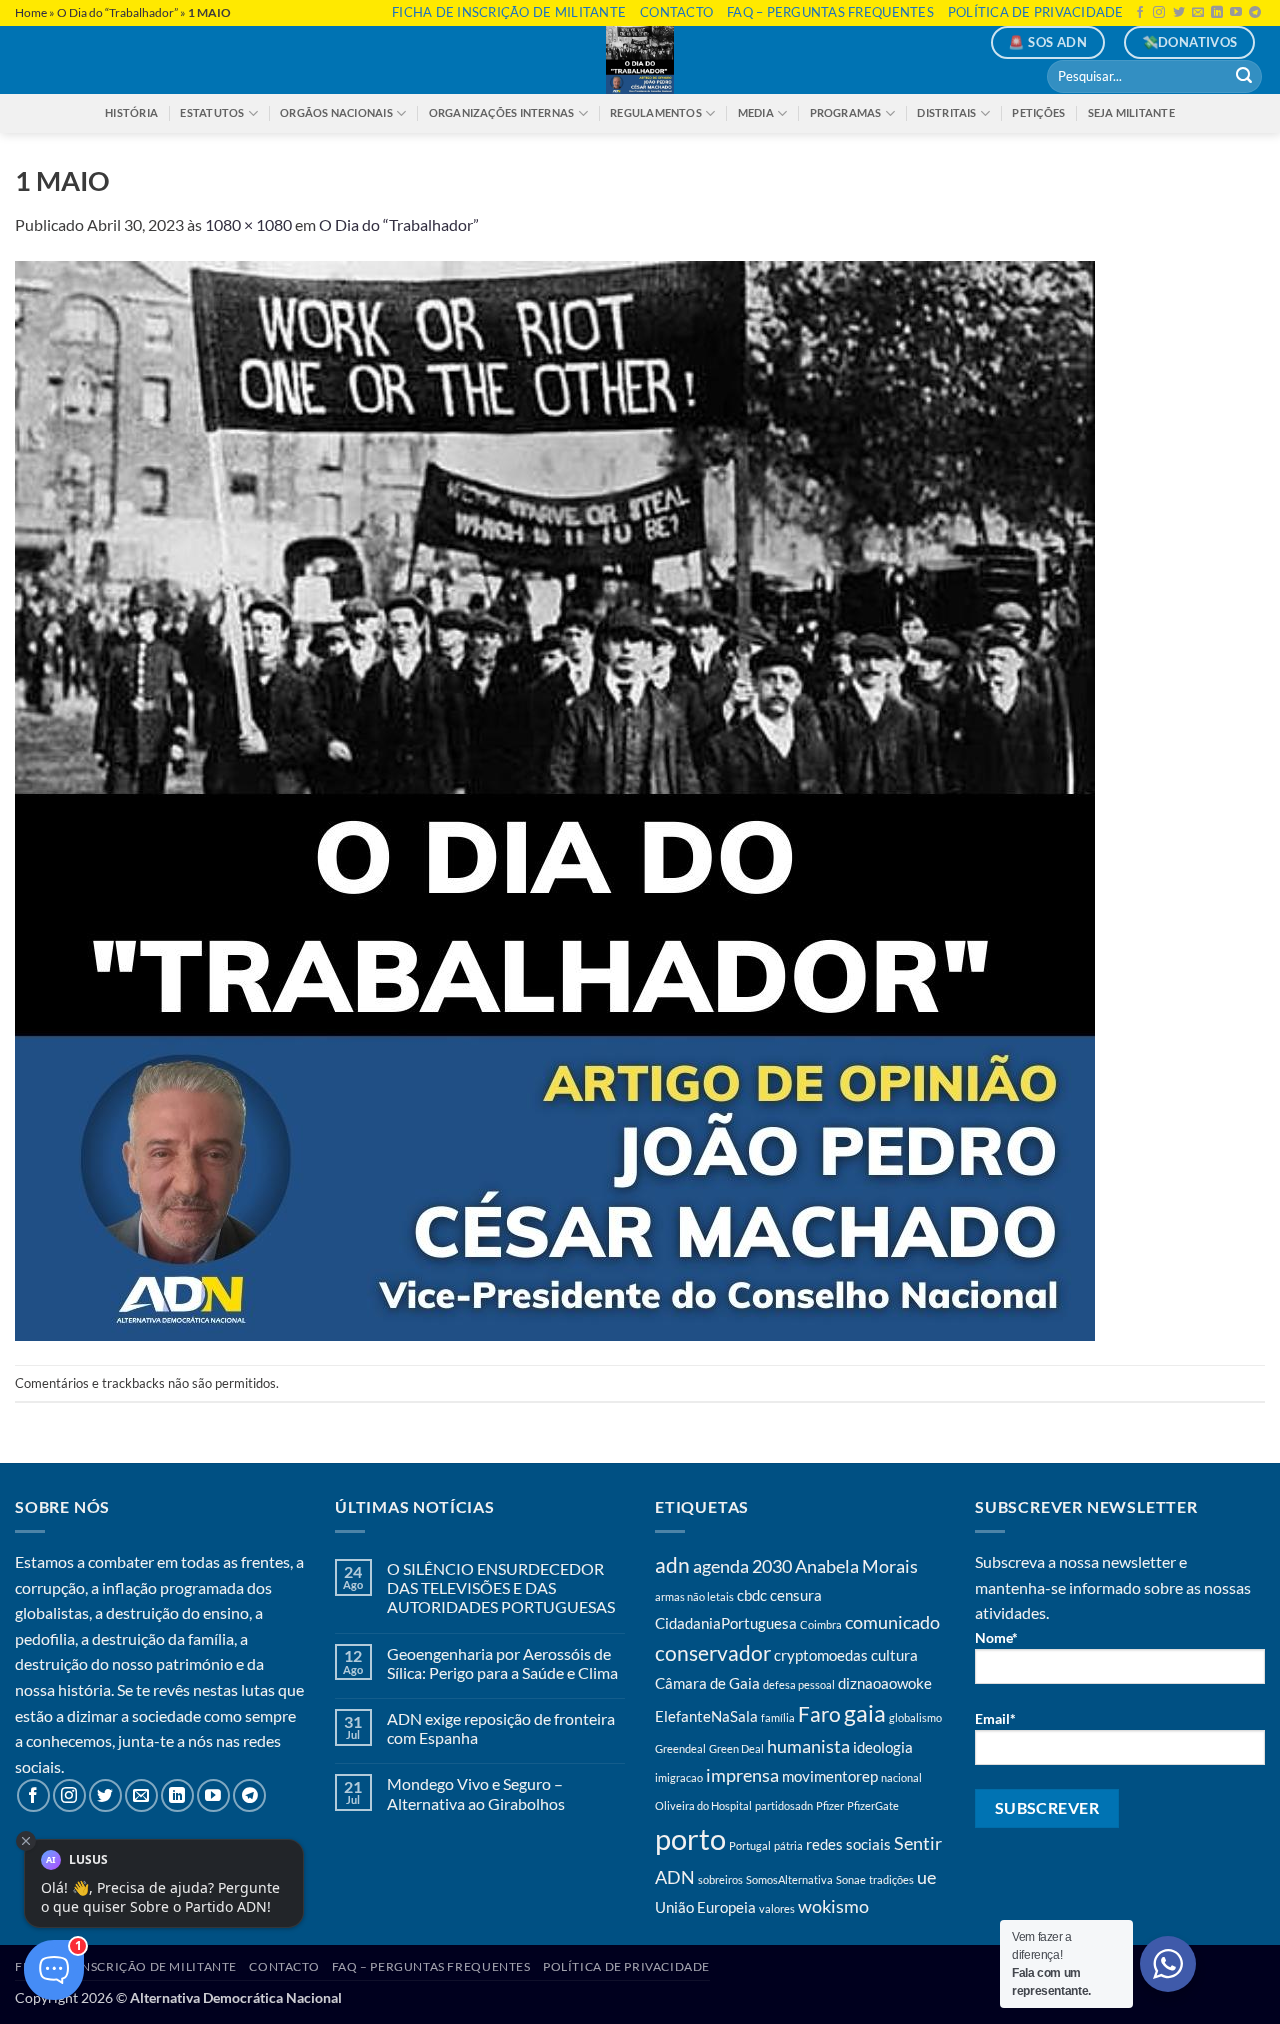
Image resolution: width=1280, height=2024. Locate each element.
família (778, 1717)
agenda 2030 (742, 1566)
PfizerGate (873, 1805)
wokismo (833, 1906)
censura (796, 1595)
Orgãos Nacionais (336, 112)
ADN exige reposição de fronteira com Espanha (501, 1728)
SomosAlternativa (789, 1879)
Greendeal (680, 1748)
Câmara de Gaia (707, 1683)
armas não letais (694, 1596)
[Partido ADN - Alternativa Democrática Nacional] (640, 60)
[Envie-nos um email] (1198, 13)
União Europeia (705, 1907)
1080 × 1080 (248, 224)
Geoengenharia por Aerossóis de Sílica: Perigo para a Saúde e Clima (502, 1663)
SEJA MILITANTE (1131, 112)
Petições (1038, 112)
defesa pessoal (799, 1684)
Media (756, 112)
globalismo (915, 1717)
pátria (788, 1845)
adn (672, 1565)
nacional (901, 1777)
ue (926, 1877)
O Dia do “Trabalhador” (117, 12)
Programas (846, 112)
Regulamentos (656, 112)
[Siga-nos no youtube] (1236, 13)
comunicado (892, 1622)
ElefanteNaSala (706, 1716)
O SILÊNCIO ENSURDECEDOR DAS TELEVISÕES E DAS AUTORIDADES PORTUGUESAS (501, 1587)
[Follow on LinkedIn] (1217, 13)
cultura (894, 1655)
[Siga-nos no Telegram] (1255, 13)
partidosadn (784, 1805)
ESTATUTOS (212, 112)
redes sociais (848, 1844)
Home (31, 12)
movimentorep (830, 1776)
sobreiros (720, 1879)
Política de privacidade (1036, 12)
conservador (713, 1653)
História (131, 112)
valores (777, 1908)
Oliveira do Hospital (703, 1805)
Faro (819, 1714)
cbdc (752, 1595)
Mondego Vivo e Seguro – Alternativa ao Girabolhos (476, 1793)
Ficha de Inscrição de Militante (509, 12)
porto (690, 1838)
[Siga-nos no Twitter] (1179, 13)
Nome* (996, 1637)
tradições (891, 1879)
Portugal (750, 1845)
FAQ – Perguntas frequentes (830, 12)
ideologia (883, 1747)
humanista (808, 1746)
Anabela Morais (856, 1566)
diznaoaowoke (885, 1683)
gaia (865, 1713)
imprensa (742, 1775)
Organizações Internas (502, 112)
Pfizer (830, 1805)
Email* (995, 1718)
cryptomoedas (821, 1655)
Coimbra (821, 1624)
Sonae (851, 1879)
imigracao (679, 1777)
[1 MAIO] (555, 798)
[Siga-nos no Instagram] (1159, 13)
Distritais (946, 112)
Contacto (676, 12)
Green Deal (736, 1748)
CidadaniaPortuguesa (726, 1623)
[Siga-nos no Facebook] (1140, 13)
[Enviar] (1244, 76)
